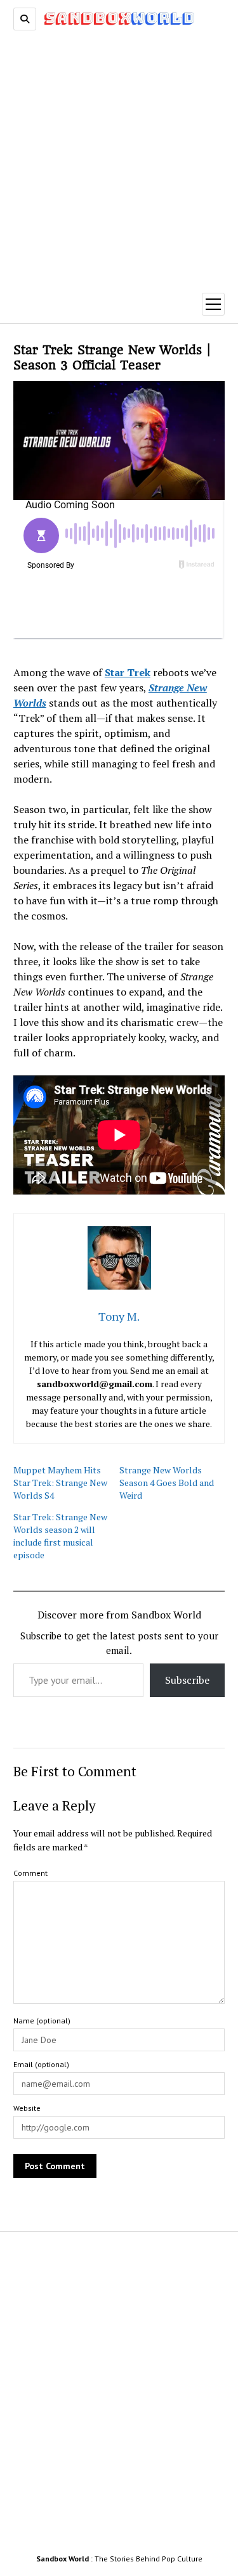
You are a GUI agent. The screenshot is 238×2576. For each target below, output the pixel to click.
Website (27, 2108)
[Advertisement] (119, 156)
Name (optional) (42, 2021)
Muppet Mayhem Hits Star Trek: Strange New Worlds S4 (60, 1483)
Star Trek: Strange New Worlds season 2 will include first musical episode (60, 1536)
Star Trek (128, 672)
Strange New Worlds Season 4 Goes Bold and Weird (167, 1483)
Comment (30, 1873)
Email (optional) (41, 2064)
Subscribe (187, 1680)
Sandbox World (63, 2559)
